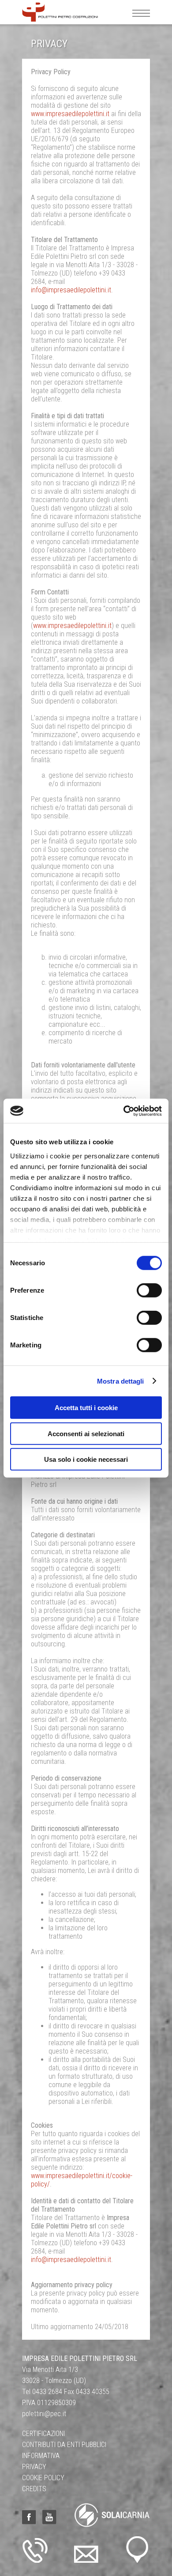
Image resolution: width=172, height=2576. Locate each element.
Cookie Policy (43, 2478)
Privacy (34, 2467)
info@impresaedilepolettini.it (71, 290)
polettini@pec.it (44, 2414)
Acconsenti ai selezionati (86, 1433)
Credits (34, 2489)
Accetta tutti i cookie (86, 1408)
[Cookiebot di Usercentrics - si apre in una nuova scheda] (124, 1111)
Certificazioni (43, 2434)
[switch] (149, 1290)
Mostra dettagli (121, 1381)
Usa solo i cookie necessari (86, 1459)
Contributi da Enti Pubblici (64, 2445)
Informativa (41, 2456)
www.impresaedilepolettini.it (70, 114)
